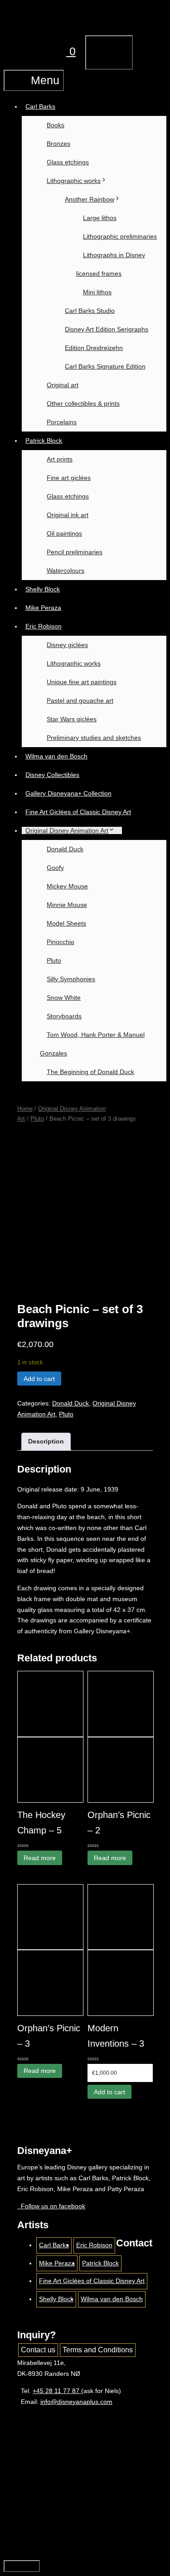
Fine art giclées (69, 478)
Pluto (54, 960)
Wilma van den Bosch (56, 756)
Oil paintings (64, 533)
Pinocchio (61, 942)
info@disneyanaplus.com (76, 2402)
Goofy (55, 868)
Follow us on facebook (51, 2206)
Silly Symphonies (71, 979)
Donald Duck (65, 849)
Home (25, 1109)
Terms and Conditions (98, 2350)
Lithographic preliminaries (120, 236)
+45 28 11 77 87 (57, 2391)
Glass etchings (68, 162)
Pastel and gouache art (80, 700)
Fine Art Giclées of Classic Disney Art (78, 812)
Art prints (60, 459)
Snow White (64, 998)
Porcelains (62, 422)
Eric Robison (44, 626)
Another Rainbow (90, 199)
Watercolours (66, 571)
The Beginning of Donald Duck (90, 1072)
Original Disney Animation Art (67, 830)
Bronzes (58, 144)
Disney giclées (67, 645)
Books (56, 125)
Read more (40, 1858)
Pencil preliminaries (75, 552)
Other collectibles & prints (83, 403)
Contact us (38, 2350)
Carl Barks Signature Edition (105, 366)
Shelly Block (43, 589)
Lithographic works (74, 181)
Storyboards (64, 1016)
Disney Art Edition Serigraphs (107, 329)
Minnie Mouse (67, 905)
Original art (63, 385)
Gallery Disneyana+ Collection (68, 793)
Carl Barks (40, 106)
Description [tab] (46, 1441)
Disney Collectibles (52, 775)
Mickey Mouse (67, 886)
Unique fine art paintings (82, 682)
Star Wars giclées (72, 719)
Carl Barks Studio (90, 311)
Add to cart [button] (109, 2092)
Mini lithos (97, 292)
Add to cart (39, 1379)
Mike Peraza (43, 608)
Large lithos (100, 218)
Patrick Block (44, 441)
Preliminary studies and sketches (94, 738)
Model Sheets (66, 923)
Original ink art (68, 515)
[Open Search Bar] (24, 51)
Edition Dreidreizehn (94, 348)
